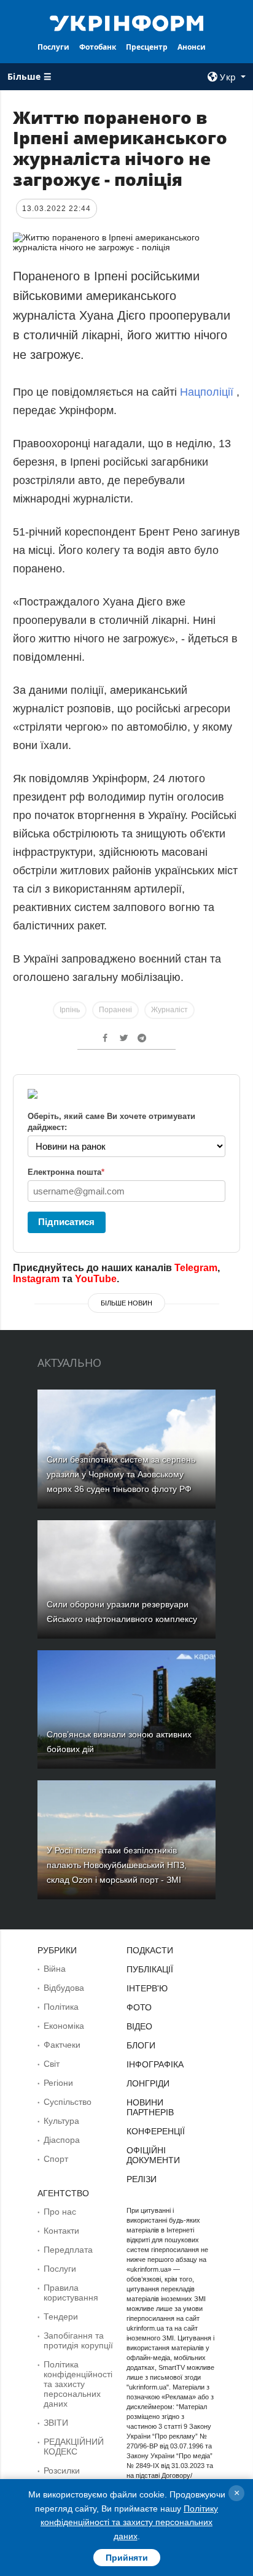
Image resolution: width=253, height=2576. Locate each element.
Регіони (58, 2083)
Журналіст (169, 1010)
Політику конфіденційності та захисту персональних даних (129, 2522)
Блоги (141, 2045)
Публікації (150, 1969)
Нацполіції (207, 392)
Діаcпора (62, 2140)
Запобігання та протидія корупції (78, 2340)
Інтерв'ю (147, 1988)
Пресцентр (147, 47)
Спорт (56, 2159)
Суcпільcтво (68, 2102)
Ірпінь (70, 1010)
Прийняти (127, 2558)
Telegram (196, 1268)
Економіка (64, 2026)
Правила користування (71, 2293)
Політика (61, 2007)
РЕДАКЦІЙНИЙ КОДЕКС (74, 2447)
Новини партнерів (150, 2107)
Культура (61, 2121)
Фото (139, 2007)
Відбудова (64, 1988)
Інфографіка (155, 2064)
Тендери (61, 2316)
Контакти (61, 2231)
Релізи (142, 2179)
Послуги (53, 47)
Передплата (68, 2250)
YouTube (96, 1279)
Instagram (36, 1279)
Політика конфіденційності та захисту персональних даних (78, 2384)
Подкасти (150, 1950)
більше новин (126, 1303)
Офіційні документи (153, 2155)
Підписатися (66, 1222)
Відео (139, 2026)
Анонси (192, 47)
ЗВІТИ (56, 2423)
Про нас (60, 2212)
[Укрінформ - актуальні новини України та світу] (127, 22)
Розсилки (62, 2470)
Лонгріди (148, 2083)
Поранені (115, 1010)
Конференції (156, 2131)
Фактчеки (62, 2045)
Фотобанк (98, 47)
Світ (52, 2064)
